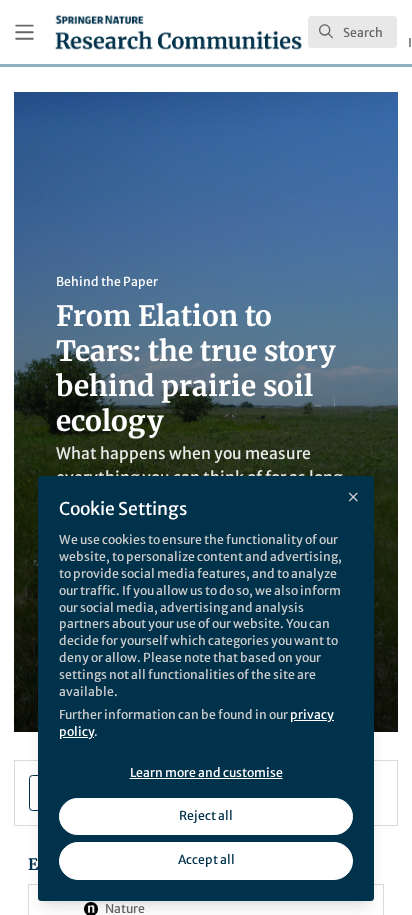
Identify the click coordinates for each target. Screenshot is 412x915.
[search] (352, 32)
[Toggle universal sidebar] (24, 32)
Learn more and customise (206, 772)
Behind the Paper (107, 281)
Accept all (206, 859)
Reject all (206, 815)
